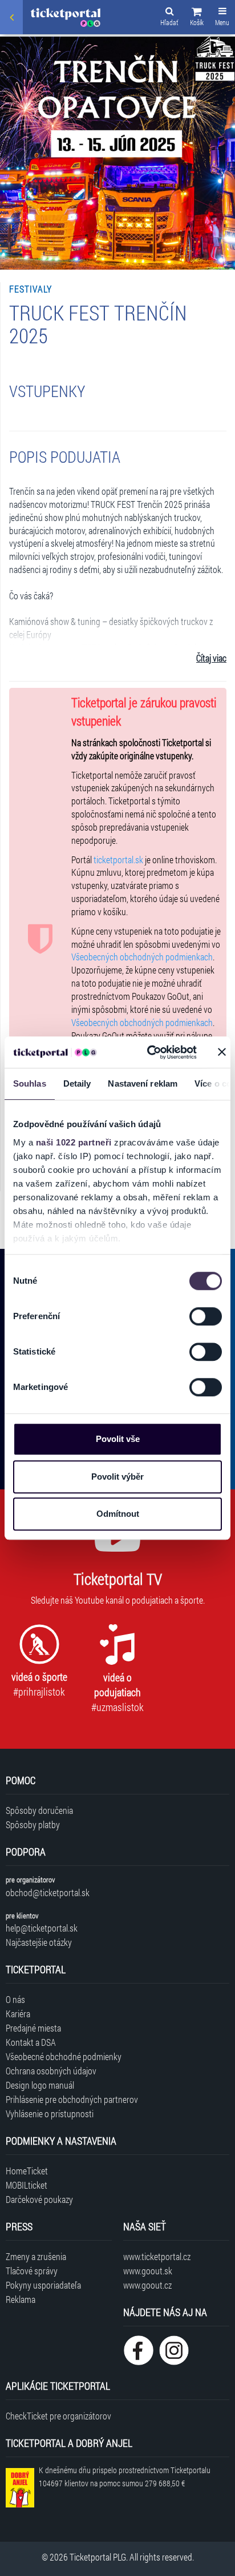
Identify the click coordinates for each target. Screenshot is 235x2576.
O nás (15, 1999)
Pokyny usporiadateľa (43, 2285)
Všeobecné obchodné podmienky (64, 2056)
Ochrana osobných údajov (51, 2071)
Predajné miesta (33, 2028)
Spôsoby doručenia (39, 1810)
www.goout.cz (147, 2285)
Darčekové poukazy (39, 2199)
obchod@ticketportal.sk (48, 1892)
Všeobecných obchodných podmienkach (142, 957)
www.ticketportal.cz (157, 2256)
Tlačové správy (32, 2271)
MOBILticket (27, 2185)
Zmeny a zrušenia (36, 2256)
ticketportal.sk (118, 860)
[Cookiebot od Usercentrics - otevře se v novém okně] (149, 1052)
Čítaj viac (211, 658)
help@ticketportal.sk (42, 1928)
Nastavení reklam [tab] (143, 1083)
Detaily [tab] (77, 1083)
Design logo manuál (40, 2085)
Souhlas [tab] (30, 1083)
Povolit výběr (117, 1477)
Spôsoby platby (33, 1824)
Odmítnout (118, 1514)
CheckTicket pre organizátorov (58, 2416)
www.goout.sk (148, 2271)
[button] (197, 18)
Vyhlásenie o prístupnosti (50, 2114)
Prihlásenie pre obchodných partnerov (72, 2099)
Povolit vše (118, 1439)
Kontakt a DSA (31, 2042)
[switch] (206, 1316)
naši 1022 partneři (74, 1142)
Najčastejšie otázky (39, 1942)
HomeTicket (27, 2171)
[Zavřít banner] (222, 1052)
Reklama (21, 2299)
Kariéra (18, 2014)
